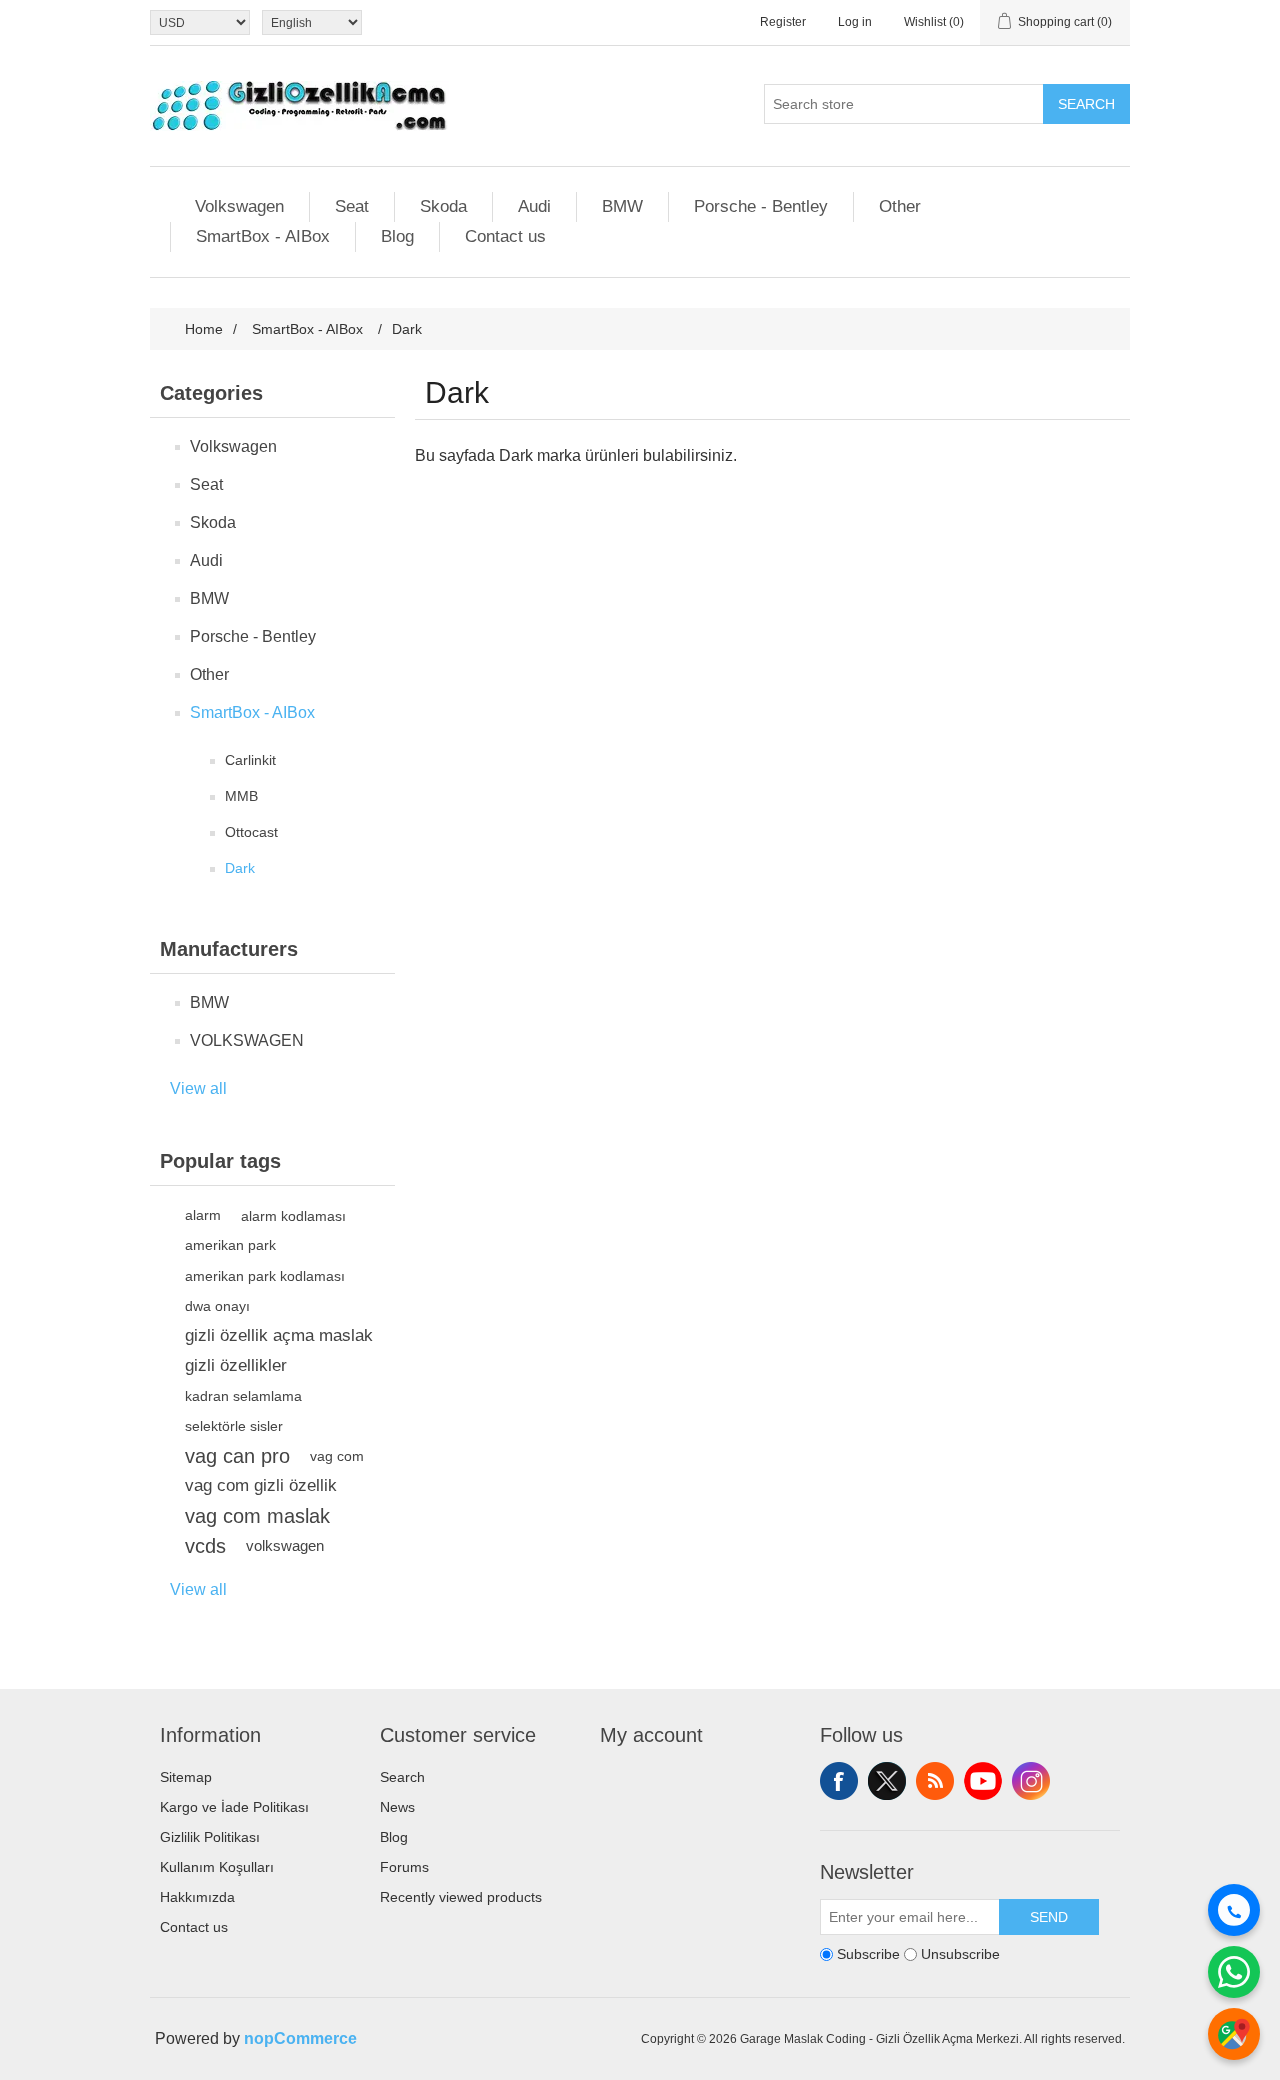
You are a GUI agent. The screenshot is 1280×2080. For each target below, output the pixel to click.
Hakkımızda (197, 1897)
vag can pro (237, 1456)
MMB (241, 796)
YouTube (983, 1781)
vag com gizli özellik (261, 1485)
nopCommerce (300, 2038)
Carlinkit (250, 760)
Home (204, 329)
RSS (935, 1781)
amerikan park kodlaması (265, 1276)
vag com (337, 1456)
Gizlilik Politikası (210, 1837)
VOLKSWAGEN (247, 1040)
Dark (240, 868)
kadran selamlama (243, 1396)
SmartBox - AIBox (263, 236)
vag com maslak (257, 1516)
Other (900, 206)
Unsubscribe (960, 1954)
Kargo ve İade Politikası (234, 1807)
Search (1086, 104)
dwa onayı (217, 1306)
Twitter (887, 1781)
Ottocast (251, 832)
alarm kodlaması (293, 1216)
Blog (397, 236)
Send (1049, 1917)
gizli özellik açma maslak (279, 1335)
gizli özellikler (236, 1365)
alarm (203, 1215)
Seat (352, 206)
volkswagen (285, 1545)
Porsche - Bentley (761, 206)
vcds (205, 1546)
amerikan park (230, 1245)
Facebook (839, 1781)
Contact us (505, 236)
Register (783, 22)
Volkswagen (239, 206)
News (397, 1807)
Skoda (443, 206)
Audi (534, 206)
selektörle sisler (234, 1426)
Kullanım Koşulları (217, 1867)
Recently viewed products (461, 1897)
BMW (622, 206)
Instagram (1031, 1781)
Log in (855, 22)
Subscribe (868, 1954)
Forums (404, 1867)
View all (198, 1088)
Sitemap (186, 1777)
